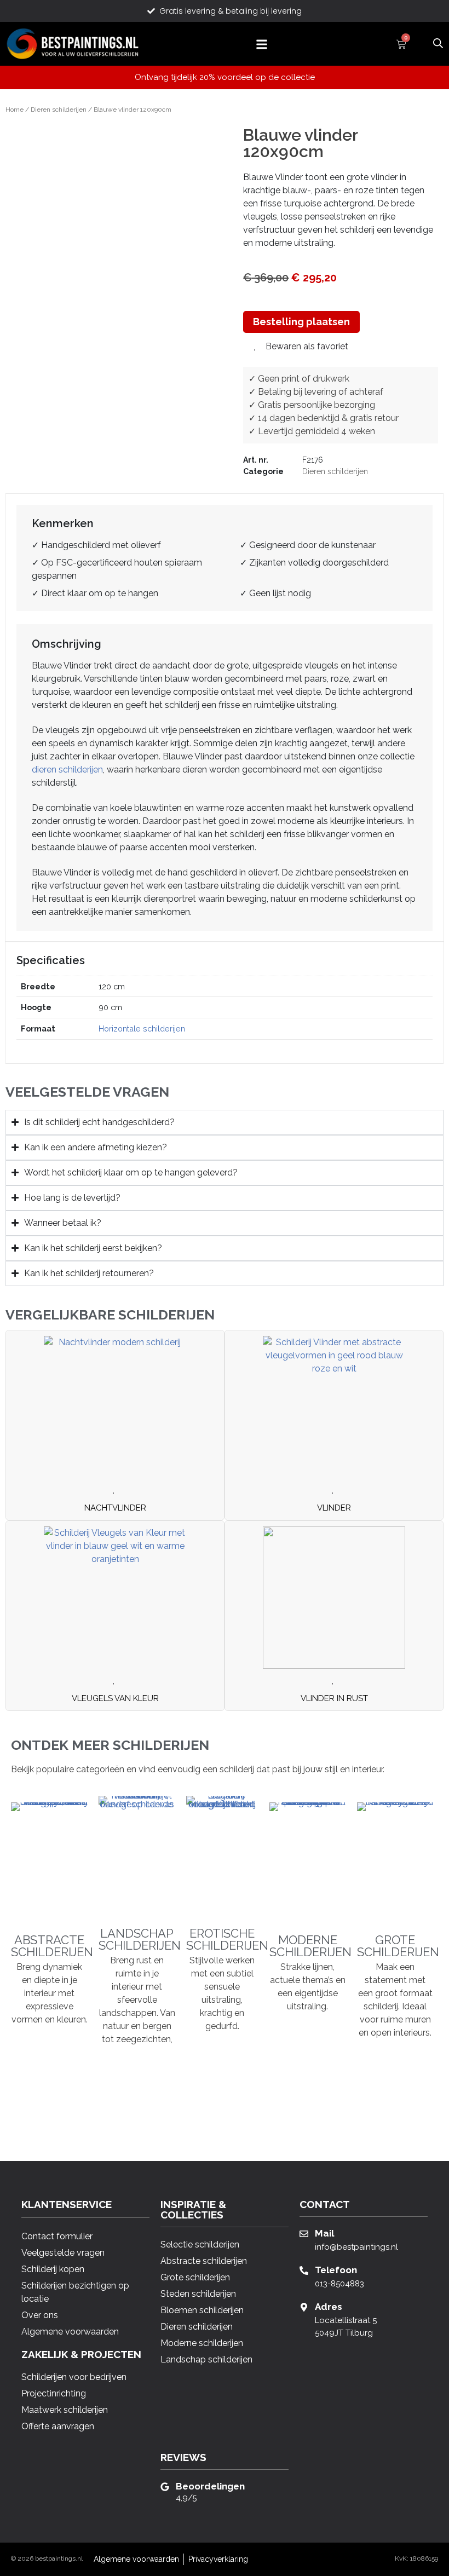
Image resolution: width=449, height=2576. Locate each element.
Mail (324, 2233)
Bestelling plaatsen (301, 322)
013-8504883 (339, 2284)
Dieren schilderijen (59, 110)
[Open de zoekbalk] (438, 42)
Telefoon (336, 2270)
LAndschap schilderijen (140, 1939)
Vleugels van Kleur (115, 1698)
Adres (329, 2307)
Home (15, 110)
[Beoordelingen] (165, 2487)
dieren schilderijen (67, 770)
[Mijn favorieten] (419, 43)
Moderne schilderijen (310, 1946)
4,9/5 (186, 2498)
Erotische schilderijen (227, 1939)
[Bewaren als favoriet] (115, 1490)
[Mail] (304, 2234)
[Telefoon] (304, 2270)
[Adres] (304, 2307)
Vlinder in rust (334, 1698)
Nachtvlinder (115, 1508)
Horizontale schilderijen (142, 1028)
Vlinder (334, 1508)
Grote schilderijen (398, 1946)
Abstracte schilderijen (52, 1946)
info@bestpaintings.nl (356, 2247)
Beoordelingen (210, 2486)
